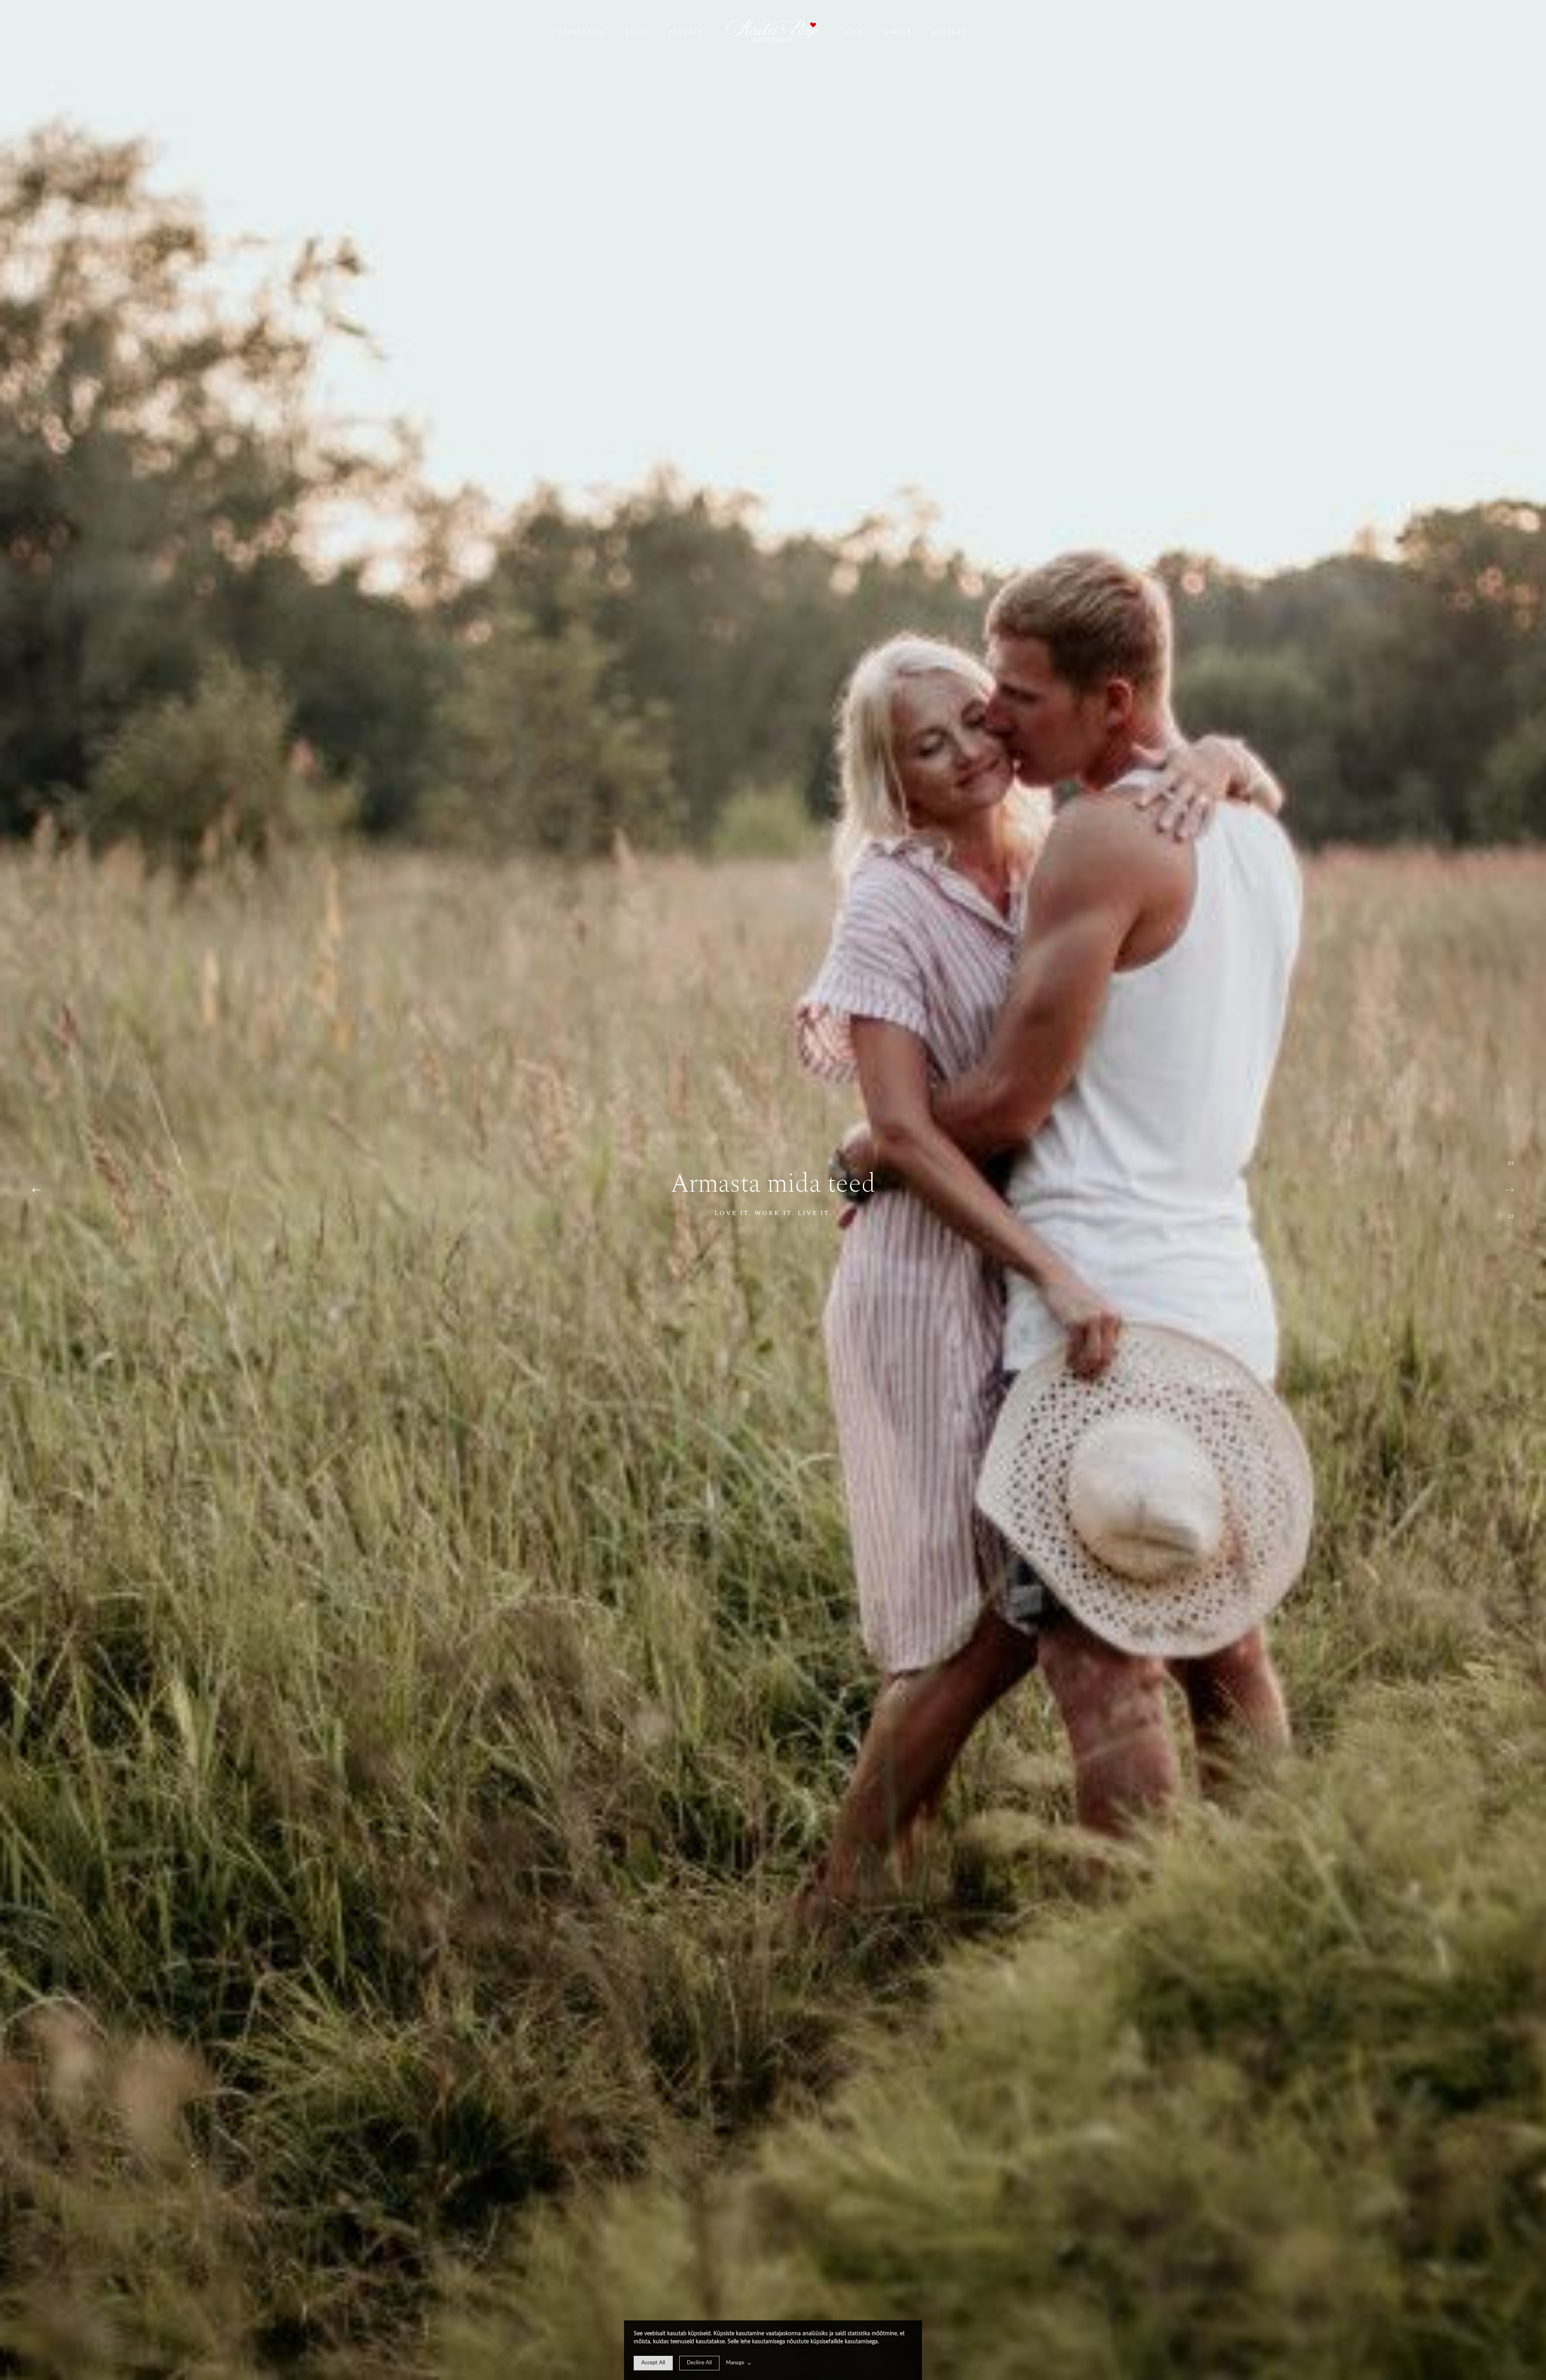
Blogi (637, 33)
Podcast (686, 33)
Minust (897, 33)
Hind (853, 33)
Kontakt (949, 33)
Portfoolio (582, 33)
